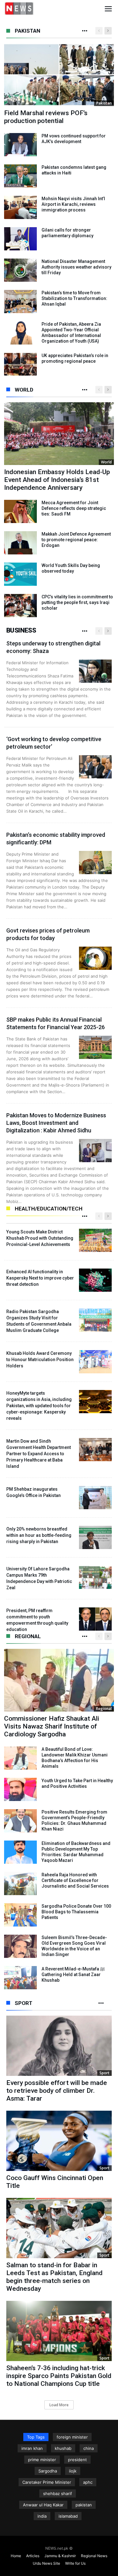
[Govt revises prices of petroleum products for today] (95, 958)
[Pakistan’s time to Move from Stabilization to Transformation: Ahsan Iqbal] (20, 302)
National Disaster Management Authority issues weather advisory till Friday (76, 267)
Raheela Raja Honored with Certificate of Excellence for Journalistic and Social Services (75, 1880)
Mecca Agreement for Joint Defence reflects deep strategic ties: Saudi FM (74, 508)
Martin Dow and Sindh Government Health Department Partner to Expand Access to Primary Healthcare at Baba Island (39, 1454)
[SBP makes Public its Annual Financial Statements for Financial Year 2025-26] (95, 1047)
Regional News (94, 2556)
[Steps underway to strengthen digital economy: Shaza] (95, 671)
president (77, 2460)
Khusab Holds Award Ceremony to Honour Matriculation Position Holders (40, 1360)
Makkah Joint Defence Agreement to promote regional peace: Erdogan (76, 540)
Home (16, 2556)
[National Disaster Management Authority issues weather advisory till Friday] (20, 270)
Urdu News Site (46, 2563)
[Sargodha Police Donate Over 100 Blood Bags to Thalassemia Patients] (20, 1915)
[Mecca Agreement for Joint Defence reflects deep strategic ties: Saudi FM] (20, 511)
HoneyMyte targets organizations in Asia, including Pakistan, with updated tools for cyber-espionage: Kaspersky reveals (39, 1406)
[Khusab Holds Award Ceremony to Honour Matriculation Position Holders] (95, 1362)
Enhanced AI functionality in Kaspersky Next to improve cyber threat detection (40, 1278)
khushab (63, 2448)
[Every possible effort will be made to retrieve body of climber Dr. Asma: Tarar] (59, 2046)
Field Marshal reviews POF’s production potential (46, 117)
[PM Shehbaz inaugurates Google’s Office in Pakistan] (95, 1498)
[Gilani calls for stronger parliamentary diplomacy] (20, 239)
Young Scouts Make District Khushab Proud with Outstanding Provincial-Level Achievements (40, 1238)
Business (21, 630)
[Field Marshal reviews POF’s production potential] (59, 75)
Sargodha (48, 2471)
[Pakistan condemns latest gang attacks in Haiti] (20, 176)
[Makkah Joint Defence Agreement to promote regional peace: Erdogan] (20, 543)
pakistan (84, 2505)
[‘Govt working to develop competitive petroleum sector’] (95, 767)
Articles (33, 2556)
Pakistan (28, 31)
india (42, 2516)
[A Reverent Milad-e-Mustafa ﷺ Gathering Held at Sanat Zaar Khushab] (20, 1978)
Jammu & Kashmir (60, 2556)
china (89, 2448)
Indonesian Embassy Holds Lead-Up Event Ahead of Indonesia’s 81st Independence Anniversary (57, 480)
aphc (88, 2482)
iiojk (73, 2471)
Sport (24, 2003)
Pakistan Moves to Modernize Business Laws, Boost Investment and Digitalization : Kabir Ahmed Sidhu (56, 1123)
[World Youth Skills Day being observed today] (20, 574)
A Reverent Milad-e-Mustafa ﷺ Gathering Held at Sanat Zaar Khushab (73, 1975)
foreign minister (72, 2437)
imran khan (32, 2448)
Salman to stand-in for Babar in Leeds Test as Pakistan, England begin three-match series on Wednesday (54, 2277)
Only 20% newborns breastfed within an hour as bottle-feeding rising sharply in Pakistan (39, 1535)
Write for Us (75, 2563)
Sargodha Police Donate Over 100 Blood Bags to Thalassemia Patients (76, 1912)
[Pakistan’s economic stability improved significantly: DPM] (95, 863)
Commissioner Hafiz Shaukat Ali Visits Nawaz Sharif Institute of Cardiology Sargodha (52, 1726)
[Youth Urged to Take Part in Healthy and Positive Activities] (20, 1789)
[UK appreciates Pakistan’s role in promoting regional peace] (20, 364)
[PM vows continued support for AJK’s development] (20, 145)
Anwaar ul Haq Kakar (43, 2505)
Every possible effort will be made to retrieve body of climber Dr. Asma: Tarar (57, 2091)
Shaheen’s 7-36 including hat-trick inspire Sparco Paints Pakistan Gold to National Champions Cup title (59, 2376)
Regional (28, 1636)
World (24, 390)
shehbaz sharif (58, 2493)
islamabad (68, 2516)
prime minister (42, 2460)
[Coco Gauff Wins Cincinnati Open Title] (59, 2141)
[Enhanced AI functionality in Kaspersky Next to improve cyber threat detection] (95, 1280)
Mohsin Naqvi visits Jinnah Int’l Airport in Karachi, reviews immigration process (73, 204)
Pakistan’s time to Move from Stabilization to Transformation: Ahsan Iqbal (74, 298)
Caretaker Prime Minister (47, 2482)
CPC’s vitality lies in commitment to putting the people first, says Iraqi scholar (77, 602)
